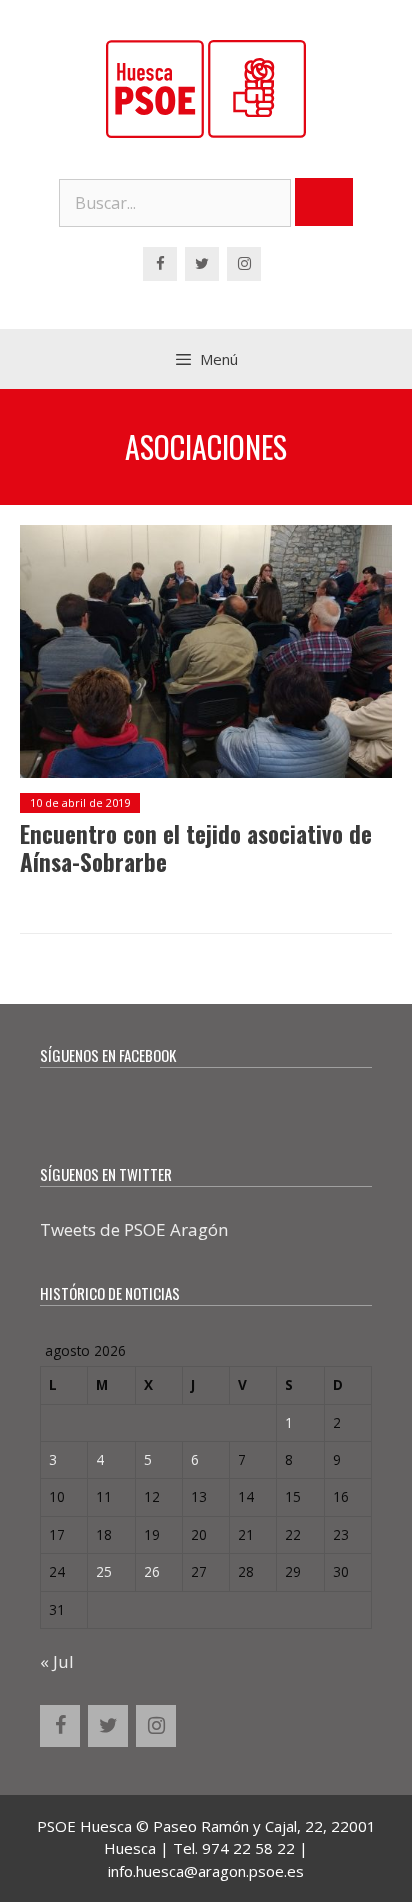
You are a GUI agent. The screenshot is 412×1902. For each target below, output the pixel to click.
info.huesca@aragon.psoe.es (206, 1871)
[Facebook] (160, 264)
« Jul (57, 1661)
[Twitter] (202, 264)
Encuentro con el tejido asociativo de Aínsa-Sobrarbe (196, 848)
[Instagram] (244, 264)
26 (152, 1571)
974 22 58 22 (248, 1848)
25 (104, 1571)
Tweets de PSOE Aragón (134, 1229)
